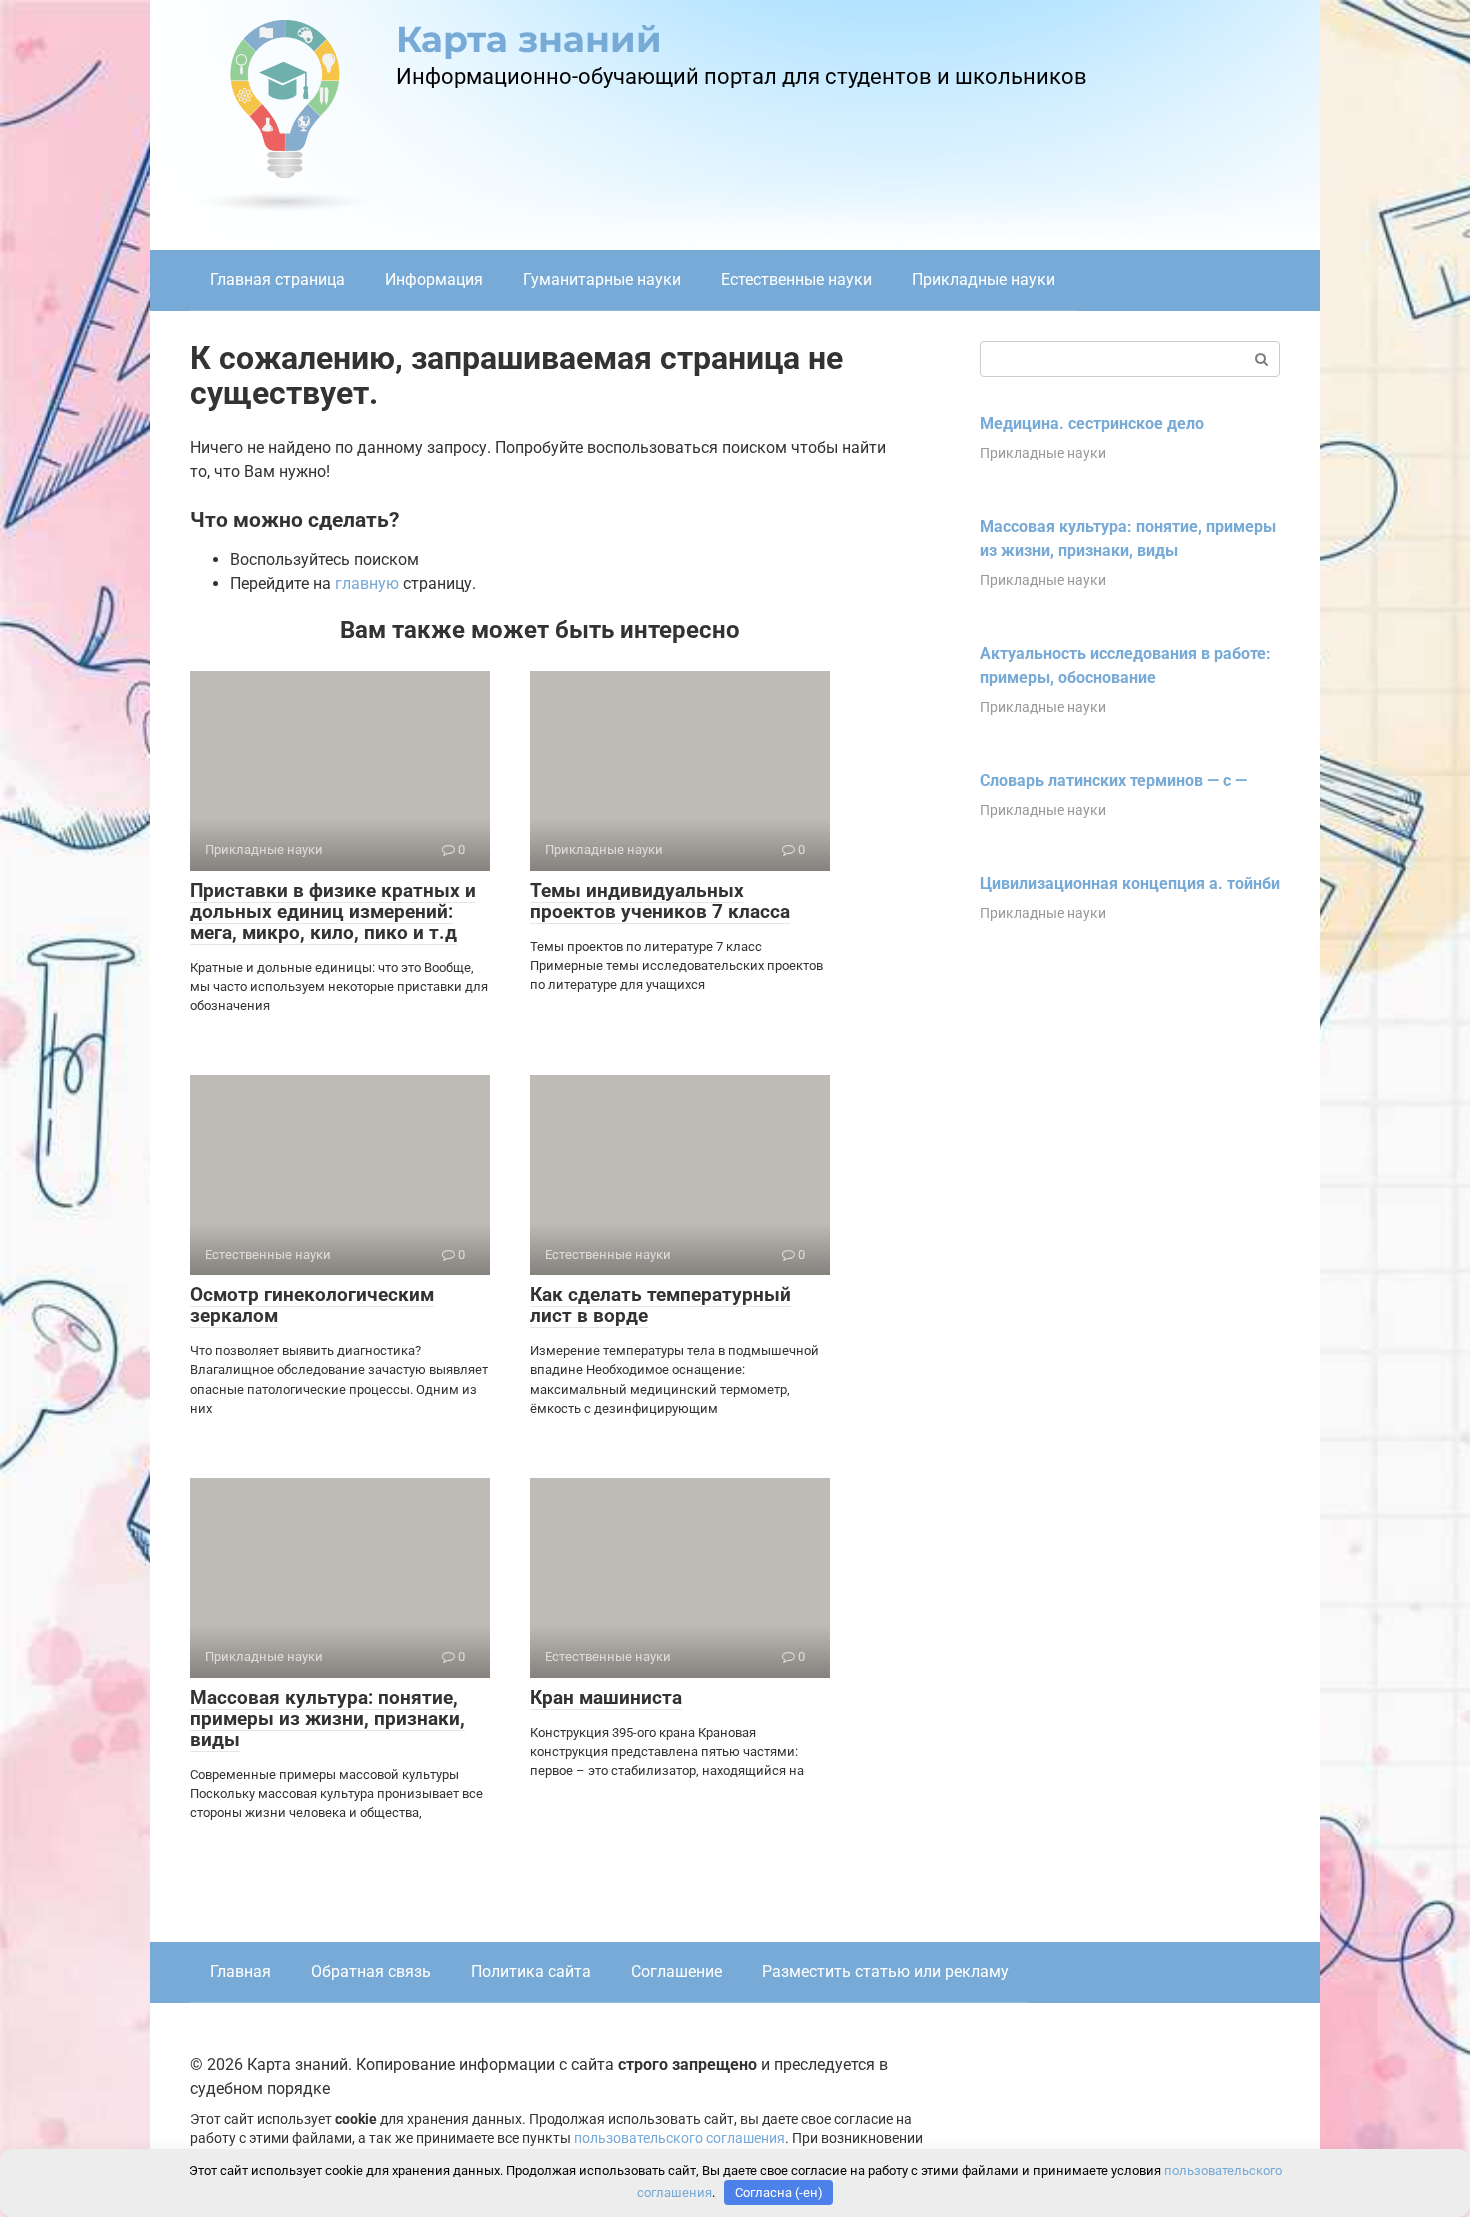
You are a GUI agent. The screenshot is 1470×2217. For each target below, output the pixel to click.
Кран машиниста (606, 1697)
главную (367, 583)
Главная (240, 1971)
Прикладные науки (983, 279)
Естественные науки (796, 279)
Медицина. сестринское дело (1092, 423)
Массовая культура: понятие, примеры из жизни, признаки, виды (327, 1718)
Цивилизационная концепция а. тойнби (1130, 883)
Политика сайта (531, 1971)
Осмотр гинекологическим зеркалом (312, 1305)
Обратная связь (371, 1971)
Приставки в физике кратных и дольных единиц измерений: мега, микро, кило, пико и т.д (333, 911)
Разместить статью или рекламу (885, 1971)
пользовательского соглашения (679, 2138)
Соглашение (676, 1971)
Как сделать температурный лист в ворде (660, 1305)
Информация (434, 279)
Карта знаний (529, 39)
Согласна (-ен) (779, 2192)
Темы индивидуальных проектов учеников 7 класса (660, 901)
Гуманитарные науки (602, 279)
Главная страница (277, 279)
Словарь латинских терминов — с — (1113, 780)
